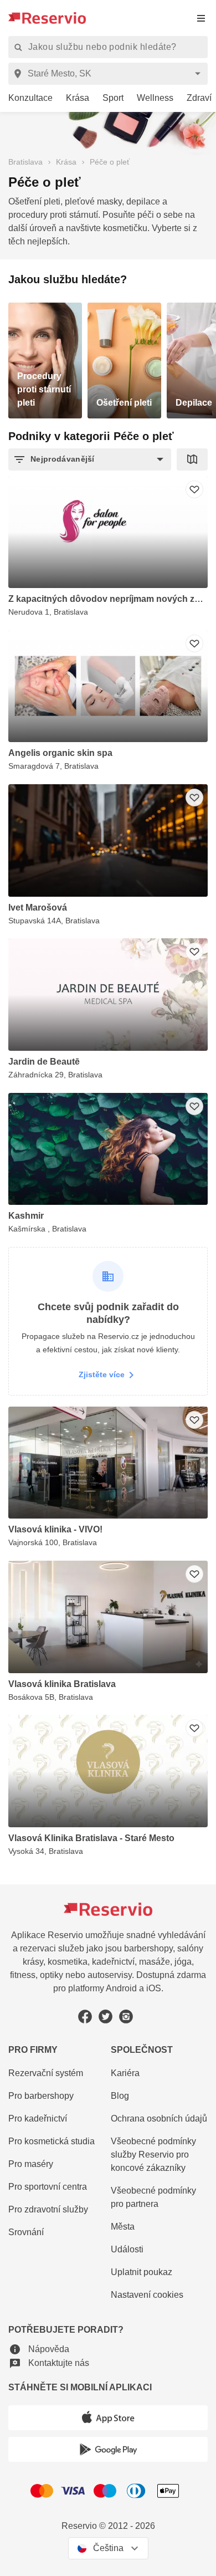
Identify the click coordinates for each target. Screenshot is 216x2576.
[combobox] (110, 74)
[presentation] (201, 18)
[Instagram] (126, 2017)
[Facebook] (85, 2017)
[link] (26, 98)
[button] (90, 459)
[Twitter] (106, 2017)
